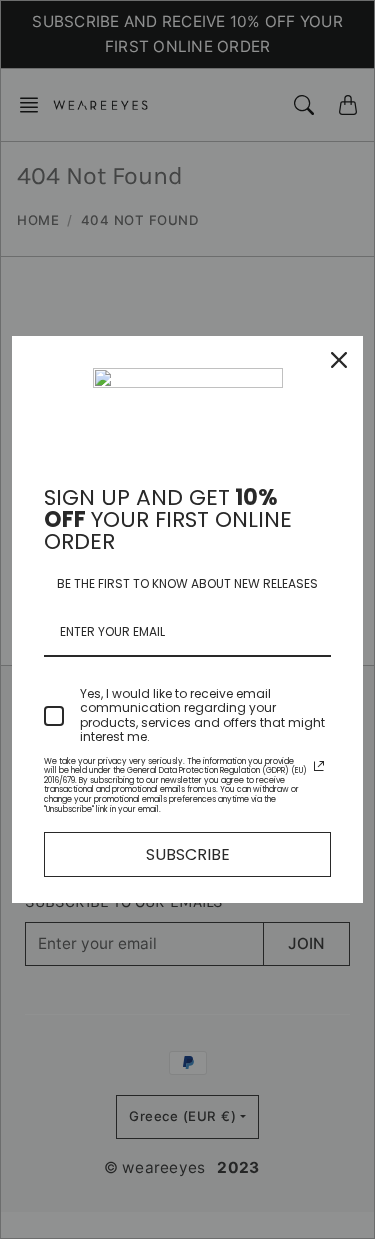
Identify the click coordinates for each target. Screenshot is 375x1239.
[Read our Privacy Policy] (319, 766)
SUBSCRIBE (188, 854)
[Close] (339, 360)
